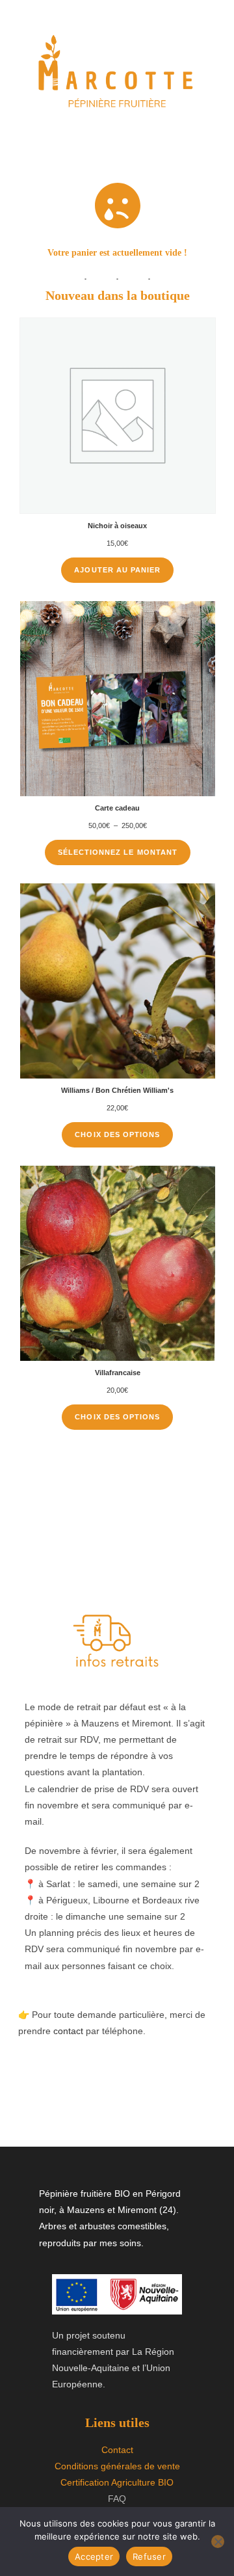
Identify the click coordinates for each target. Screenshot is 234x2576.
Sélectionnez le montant (118, 852)
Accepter (94, 2556)
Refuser (149, 2556)
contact (68, 2031)
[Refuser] (218, 2542)
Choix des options (117, 1134)
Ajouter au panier (117, 570)
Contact (117, 2450)
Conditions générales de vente (117, 2466)
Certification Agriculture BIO (117, 2482)
